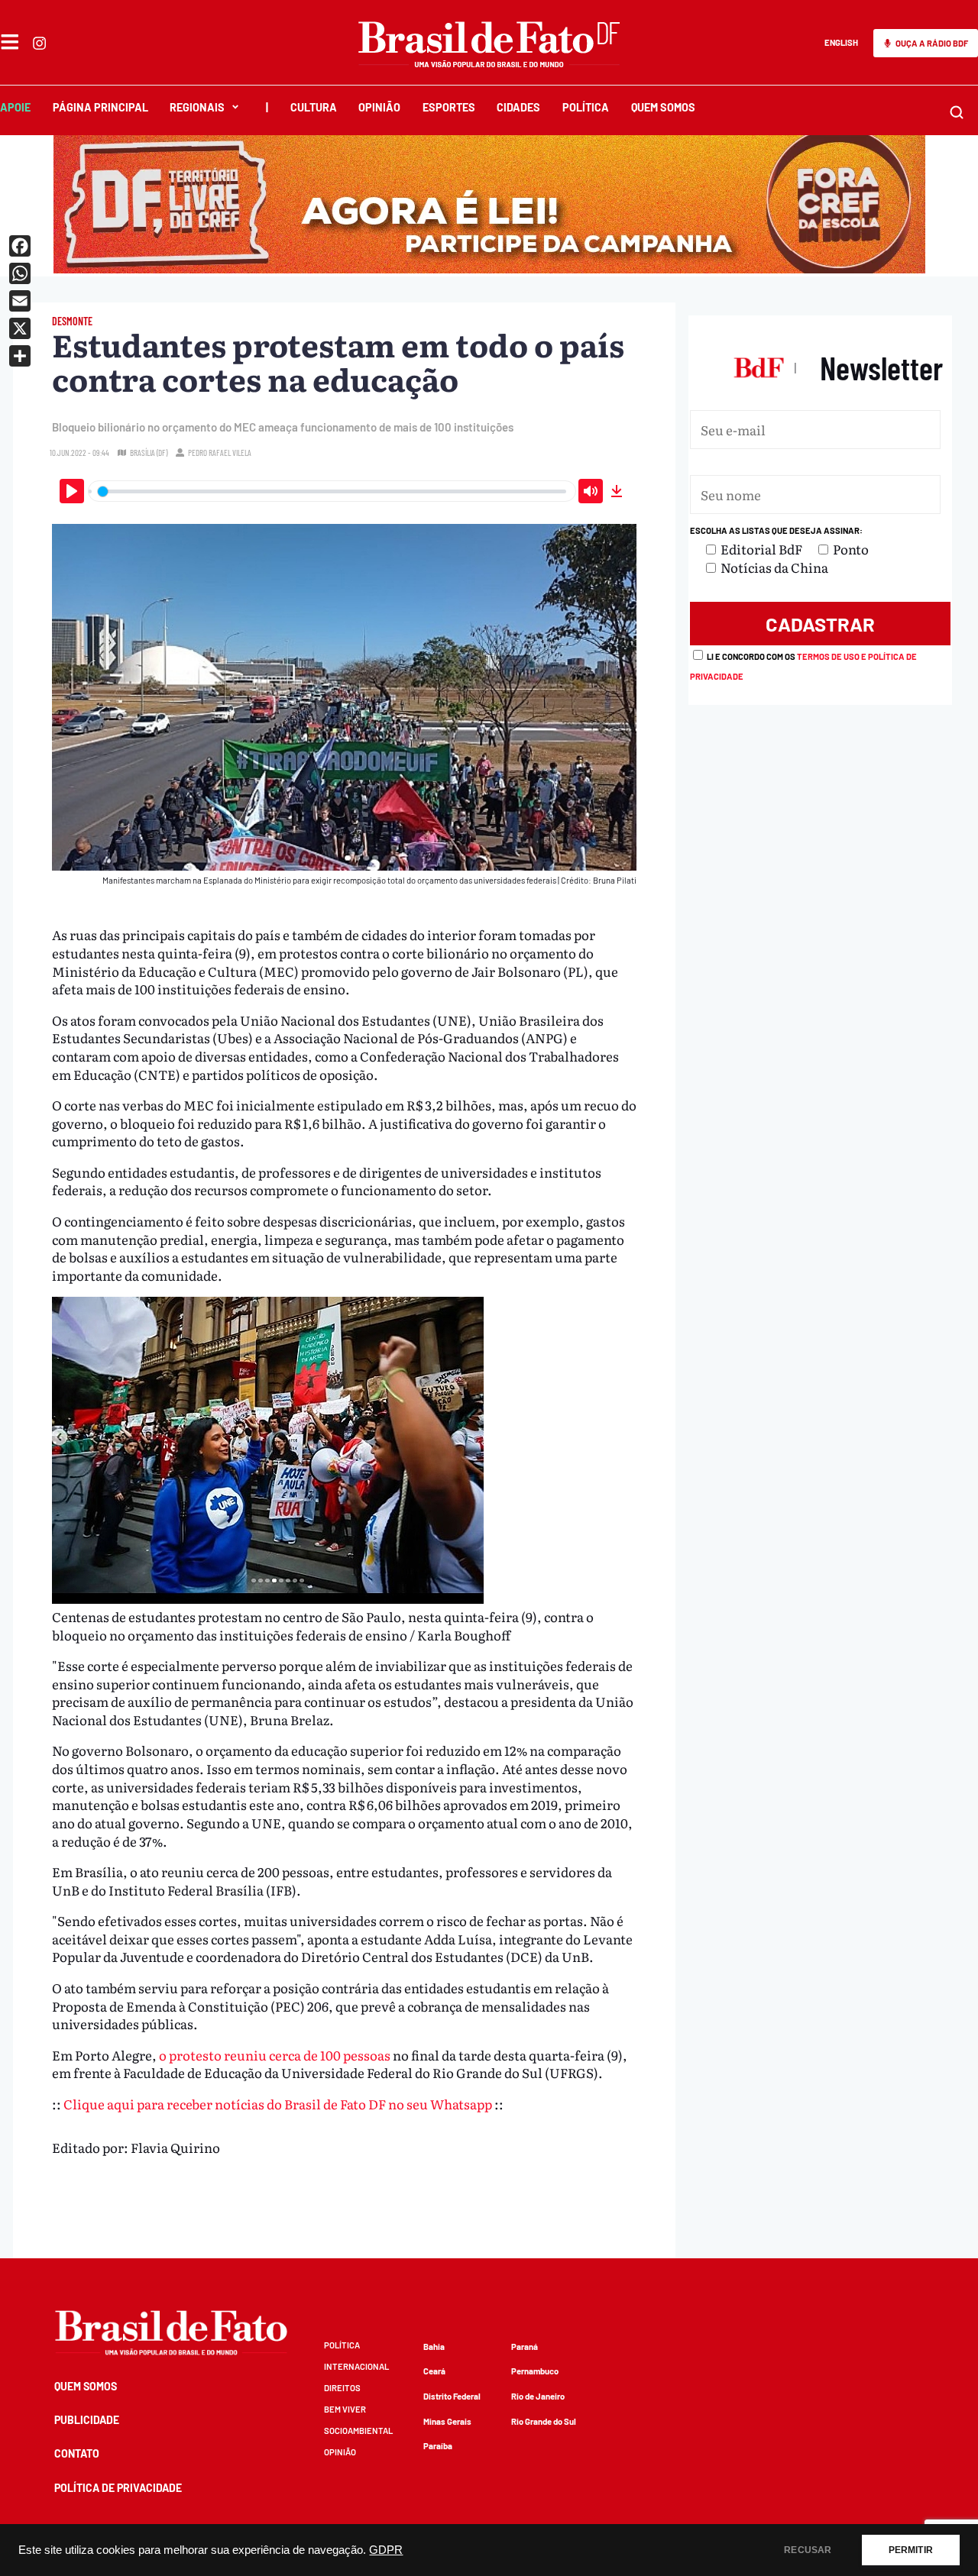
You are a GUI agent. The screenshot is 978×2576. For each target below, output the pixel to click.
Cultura (314, 107)
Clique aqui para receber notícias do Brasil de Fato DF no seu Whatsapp (278, 2104)
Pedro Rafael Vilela (220, 452)
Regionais (197, 107)
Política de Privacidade (118, 2488)
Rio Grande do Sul (544, 2421)
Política (586, 107)
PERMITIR (911, 2550)
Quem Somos (663, 107)
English (841, 42)
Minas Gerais (447, 2421)
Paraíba (438, 2446)
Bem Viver (345, 2409)
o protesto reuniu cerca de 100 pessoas (275, 2055)
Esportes (449, 107)
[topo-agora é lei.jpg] (489, 268)
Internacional (356, 2366)
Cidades (518, 107)
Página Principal (100, 107)
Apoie (15, 107)
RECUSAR (808, 2550)
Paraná (525, 2347)
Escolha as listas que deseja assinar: (776, 530)
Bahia (434, 2347)
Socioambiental (358, 2431)
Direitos (342, 2388)
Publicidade (87, 2420)
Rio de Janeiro (538, 2396)
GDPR (386, 2550)
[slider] (332, 491)
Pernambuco (535, 2371)
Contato (77, 2453)
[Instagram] (39, 43)
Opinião (379, 107)
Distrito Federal (452, 2396)
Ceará (434, 2371)
